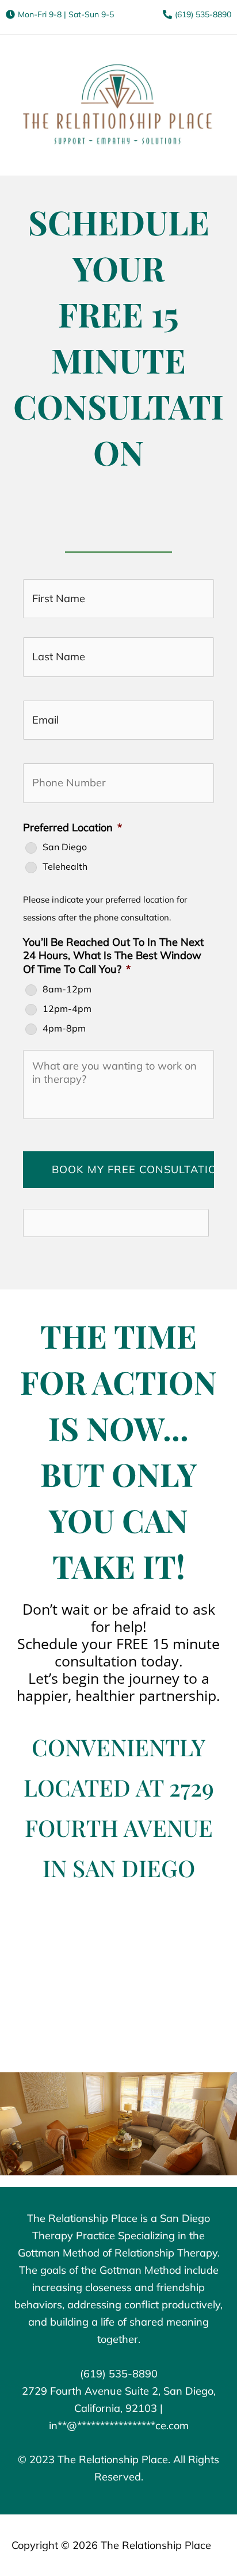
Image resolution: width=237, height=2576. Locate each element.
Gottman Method (140, 2270)
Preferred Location (72, 827)
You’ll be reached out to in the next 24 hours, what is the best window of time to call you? (113, 956)
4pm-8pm (64, 1028)
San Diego (65, 847)
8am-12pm (67, 989)
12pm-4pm (67, 1009)
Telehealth (65, 867)
